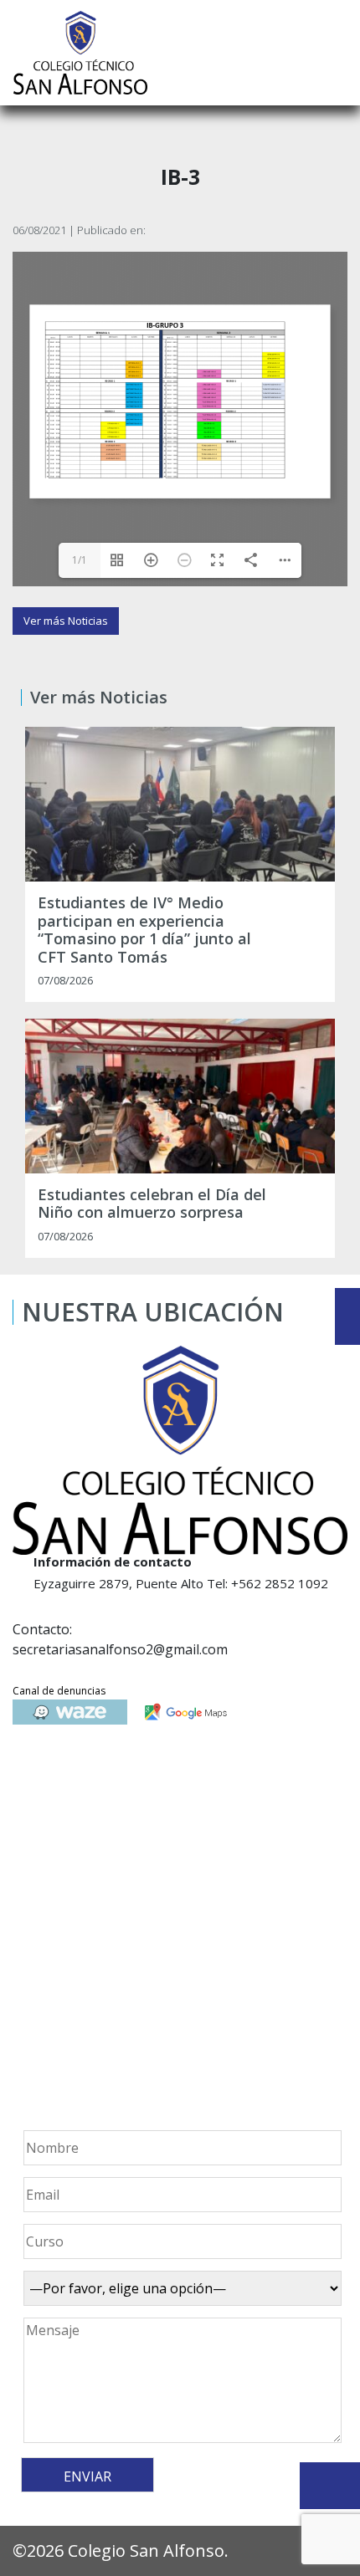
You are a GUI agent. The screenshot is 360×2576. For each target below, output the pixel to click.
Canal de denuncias (59, 1691)
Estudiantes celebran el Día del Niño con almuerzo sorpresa (152, 1204)
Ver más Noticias (66, 621)
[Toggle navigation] (336, 53)
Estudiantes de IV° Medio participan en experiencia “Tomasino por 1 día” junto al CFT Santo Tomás (144, 930)
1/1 (80, 560)
